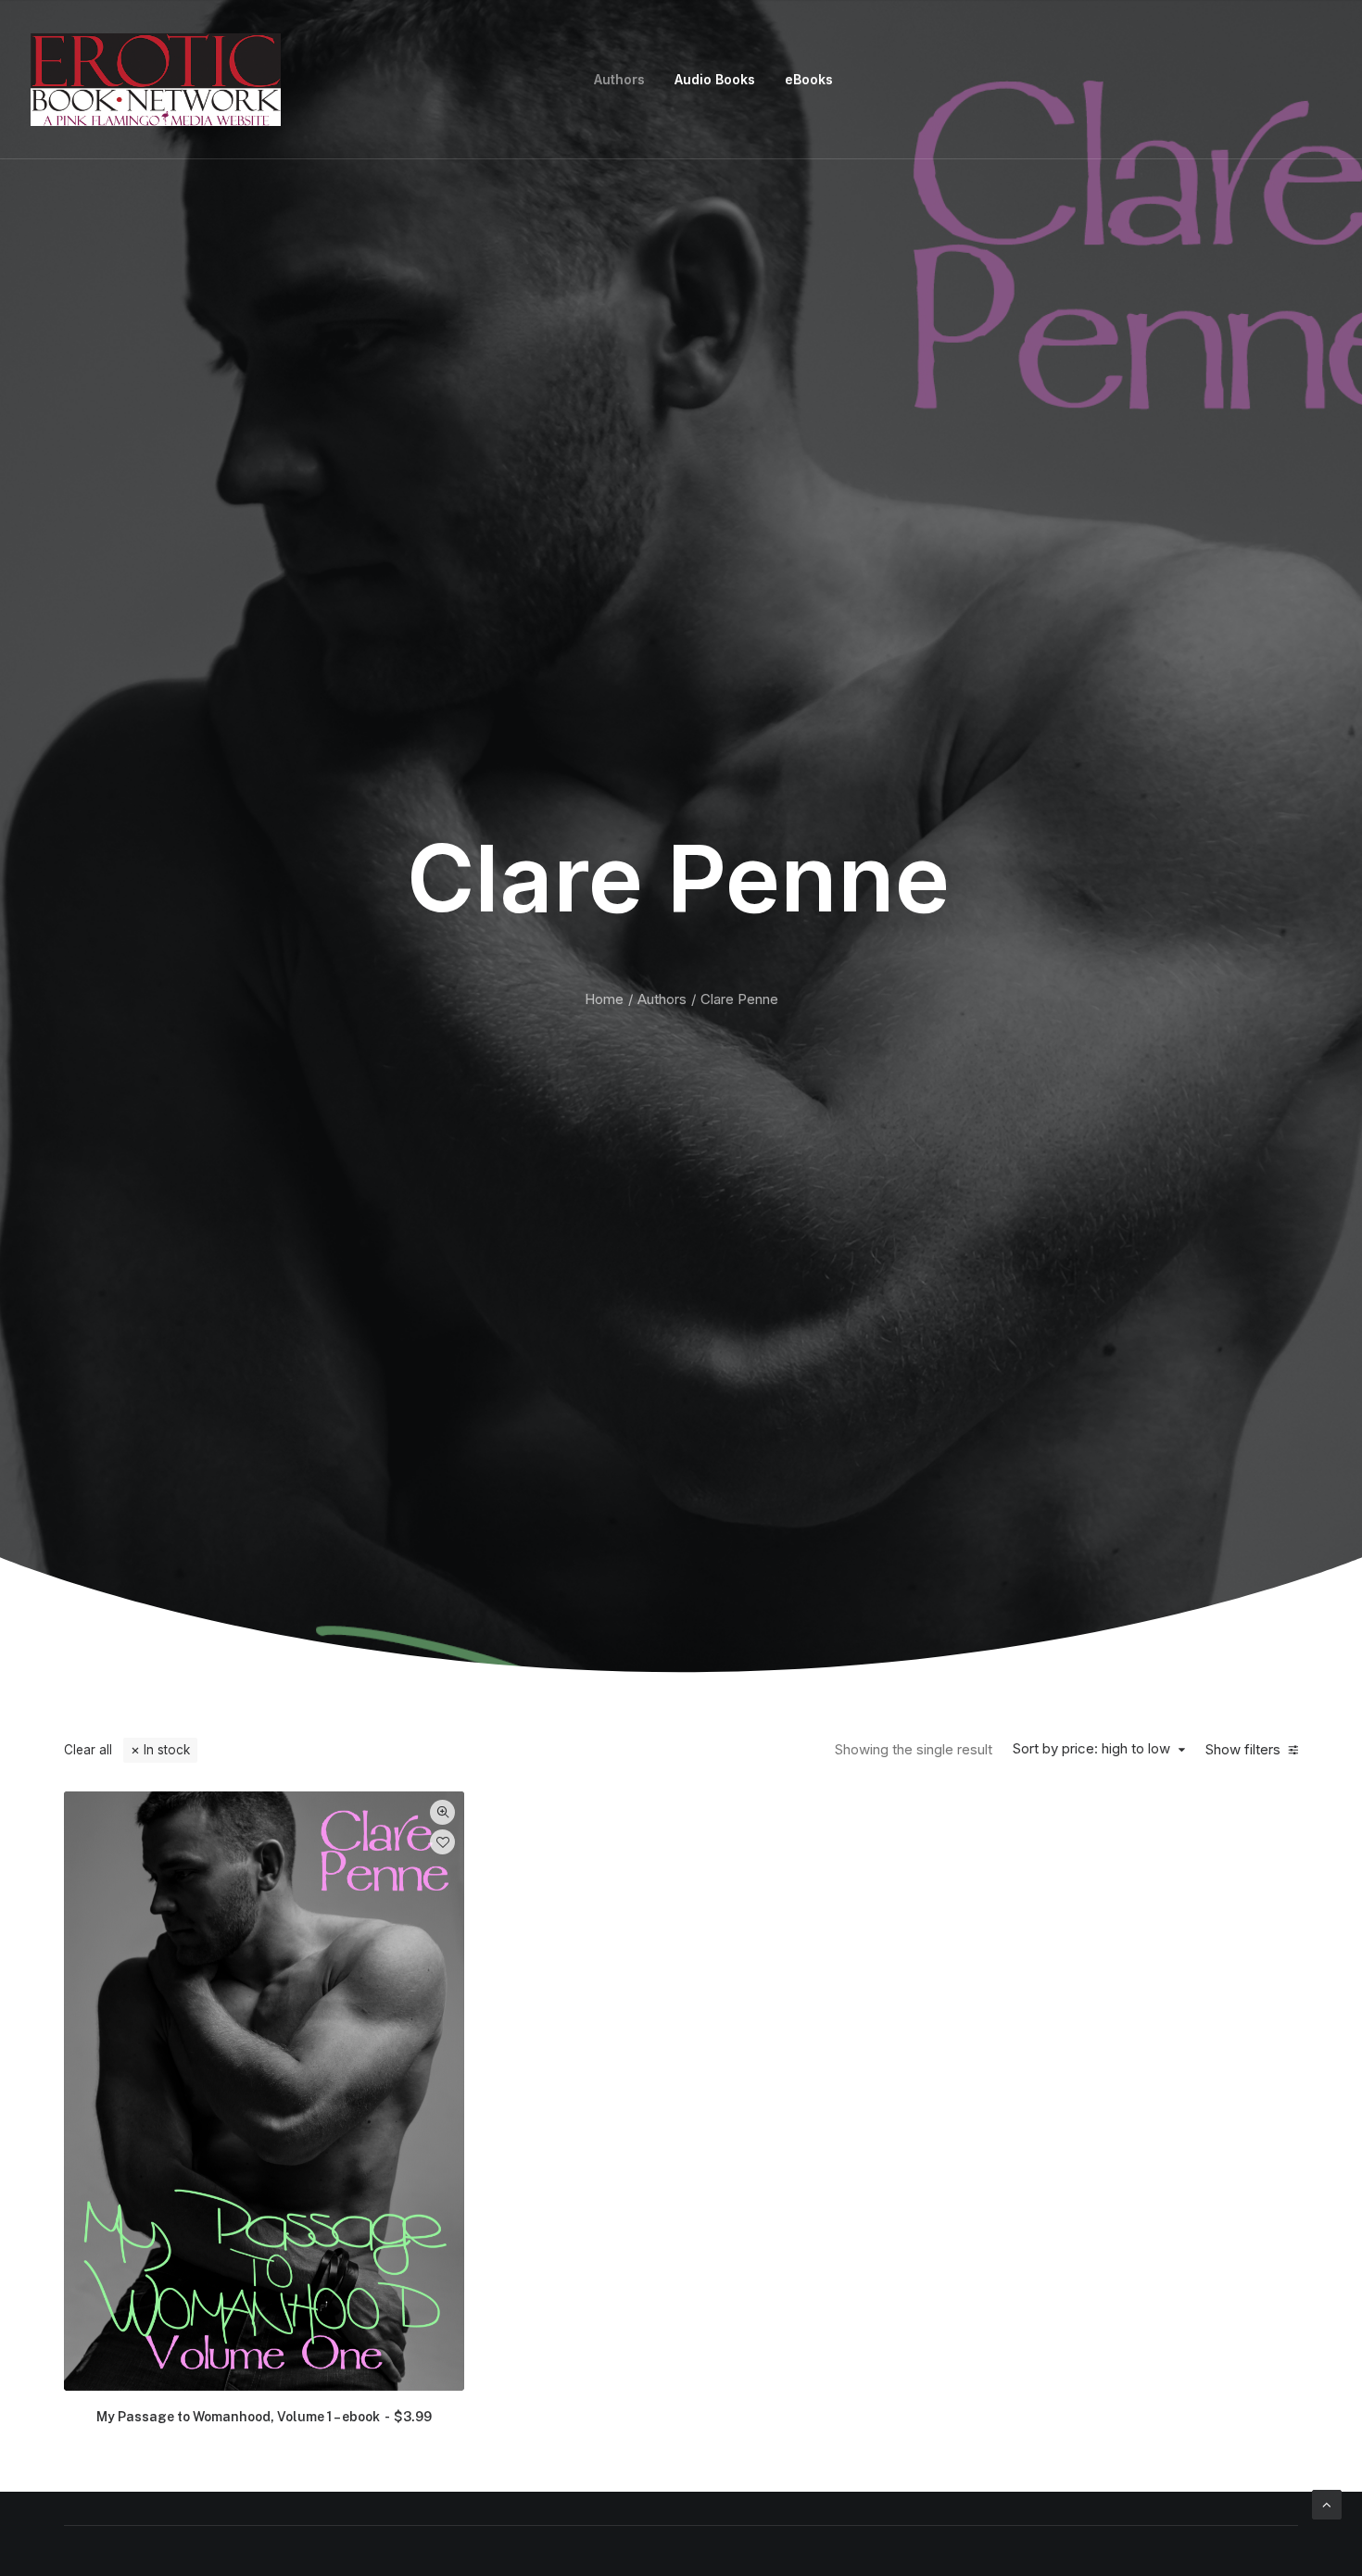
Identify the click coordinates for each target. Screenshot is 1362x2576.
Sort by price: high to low (1091, 1749)
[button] (264, 2091)
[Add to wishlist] (442, 1842)
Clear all (88, 1750)
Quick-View (442, 1812)
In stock (167, 1750)
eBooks (809, 79)
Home (604, 999)
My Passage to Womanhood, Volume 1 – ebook (264, 2417)
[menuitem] (619, 80)
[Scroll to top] (1327, 2503)
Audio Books (715, 79)
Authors (619, 79)
